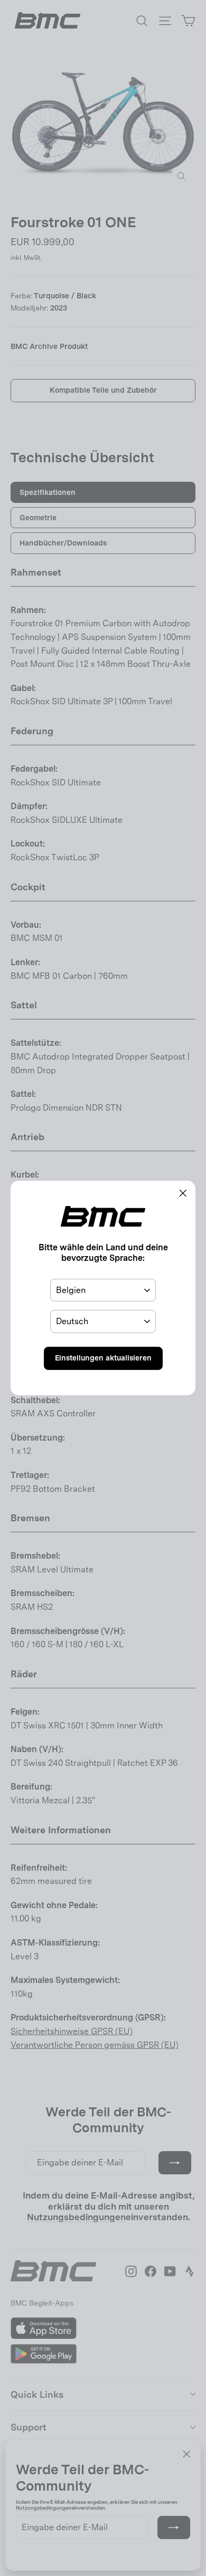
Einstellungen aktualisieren (103, 1358)
